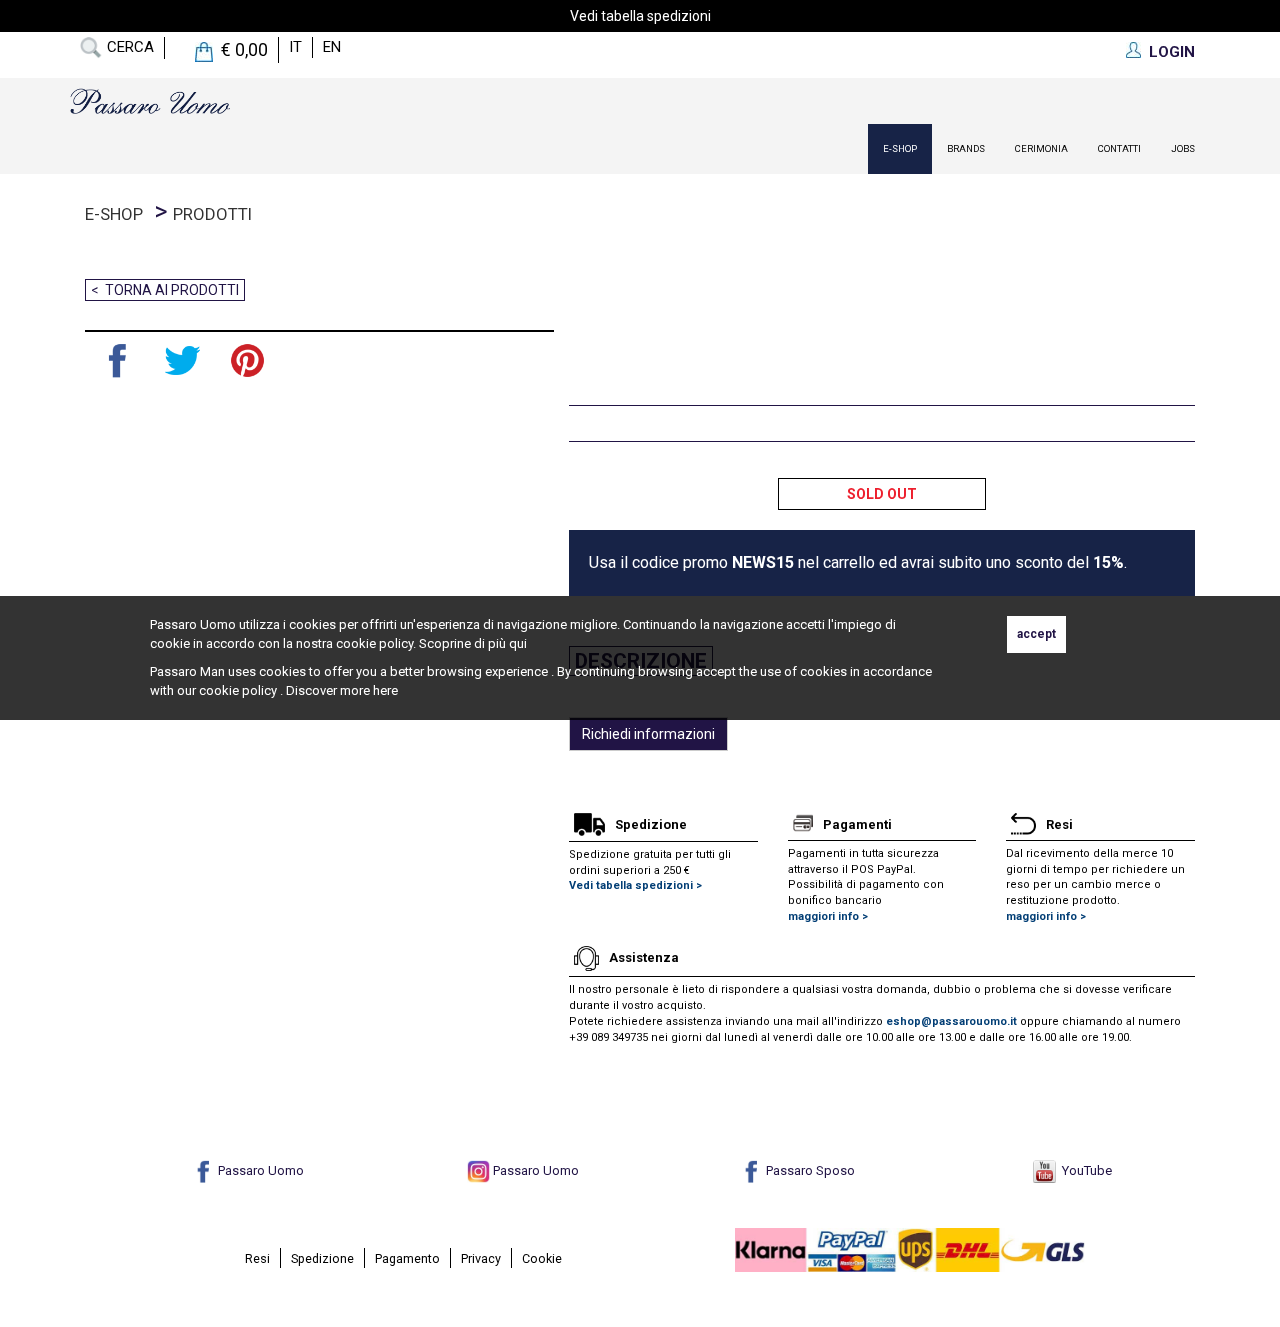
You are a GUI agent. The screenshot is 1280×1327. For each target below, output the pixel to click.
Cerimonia (1041, 148)
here (385, 690)
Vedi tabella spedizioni (640, 16)
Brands (966, 148)
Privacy (481, 1258)
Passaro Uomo (259, 1170)
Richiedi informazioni (648, 734)
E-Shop (900, 148)
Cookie (542, 1258)
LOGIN (1172, 52)
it (295, 47)
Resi (257, 1258)
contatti (1119, 148)
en (332, 47)
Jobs (1183, 148)
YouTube (1084, 1170)
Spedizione (322, 1258)
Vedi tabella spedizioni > (635, 885)
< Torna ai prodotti (165, 290)
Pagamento (407, 1258)
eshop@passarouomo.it (951, 1021)
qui (518, 643)
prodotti (212, 214)
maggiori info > (828, 916)
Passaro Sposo (809, 1170)
